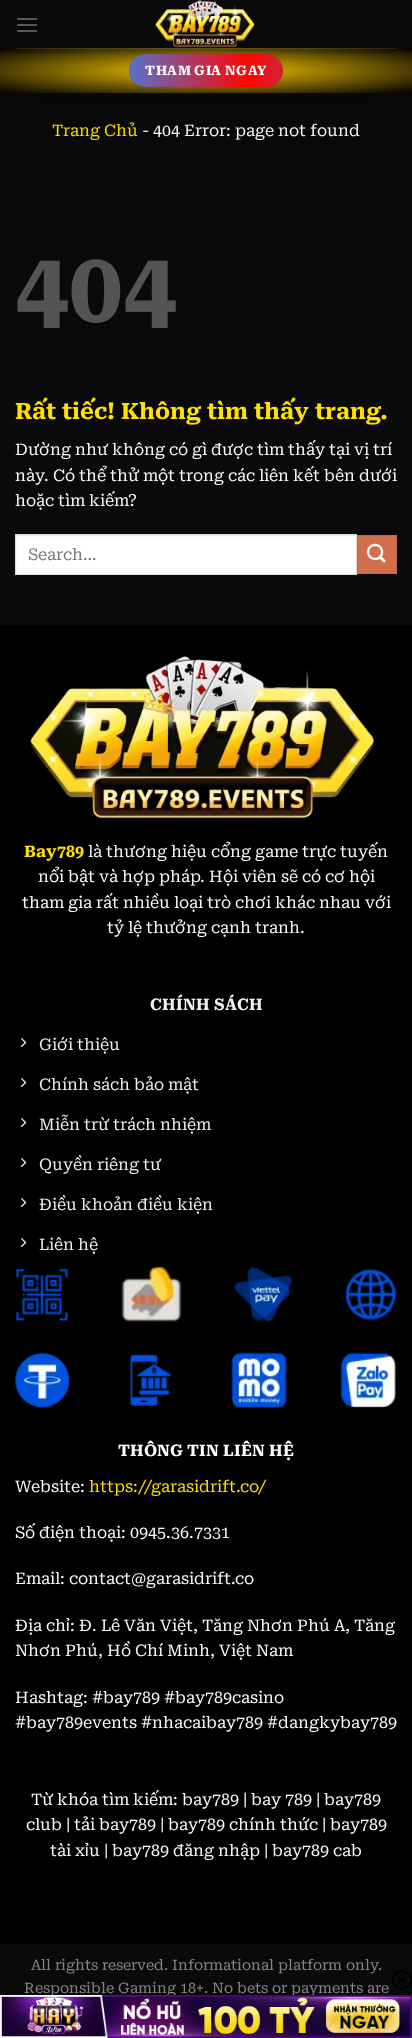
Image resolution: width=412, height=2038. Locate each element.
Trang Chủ (95, 130)
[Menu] (27, 24)
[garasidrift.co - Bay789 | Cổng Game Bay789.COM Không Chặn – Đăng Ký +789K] (206, 24)
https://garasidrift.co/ (177, 1486)
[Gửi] (377, 554)
